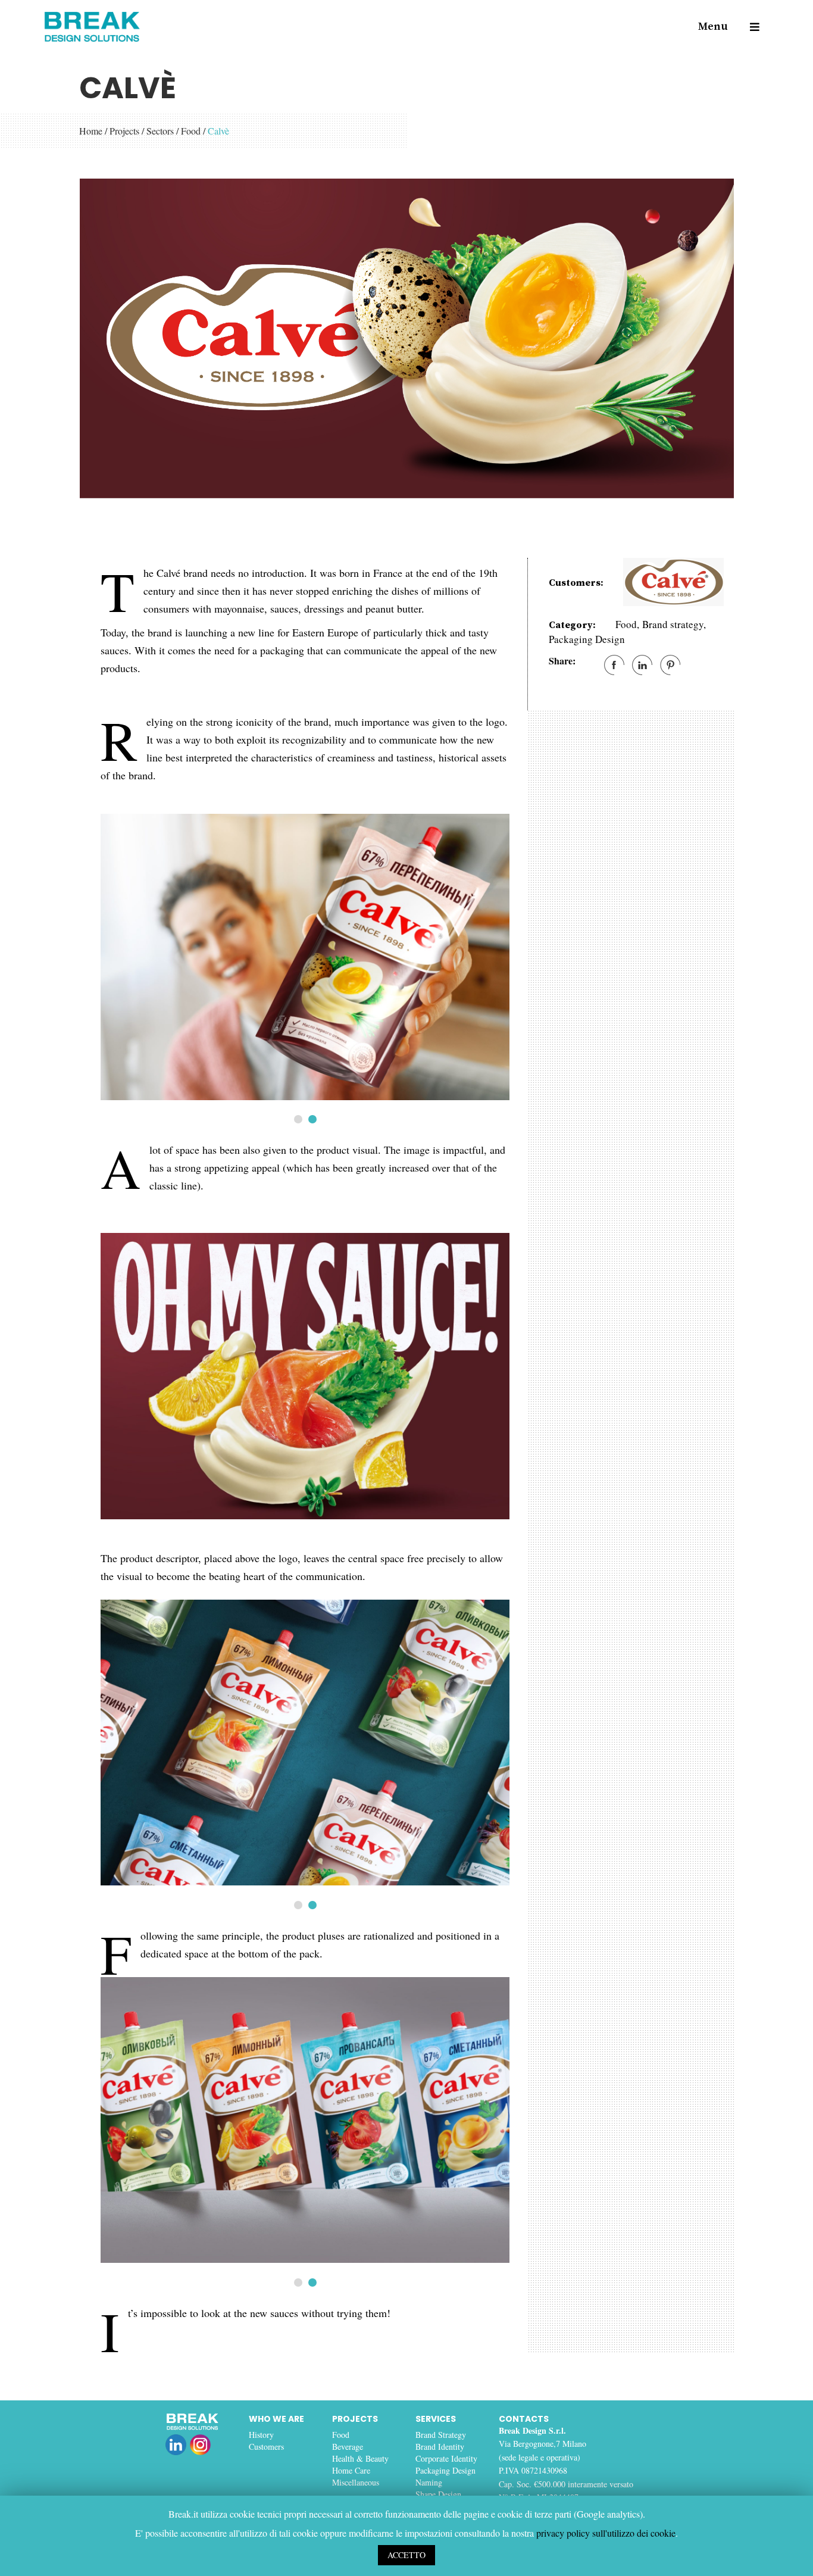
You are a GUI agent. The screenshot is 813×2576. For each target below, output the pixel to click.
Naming (429, 2482)
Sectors (160, 131)
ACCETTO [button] (406, 2555)
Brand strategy (673, 624)
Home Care (351, 2470)
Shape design (438, 2494)
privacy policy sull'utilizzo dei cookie (606, 2533)
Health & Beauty (360, 2458)
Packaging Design (587, 639)
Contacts (524, 2419)
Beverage (348, 2447)
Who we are (276, 2419)
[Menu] (749, 27)
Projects (124, 131)
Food (191, 131)
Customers (266, 2447)
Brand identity (440, 2447)
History (261, 2435)
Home (91, 131)
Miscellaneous (356, 2482)
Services (436, 2419)
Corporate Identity (446, 2458)
